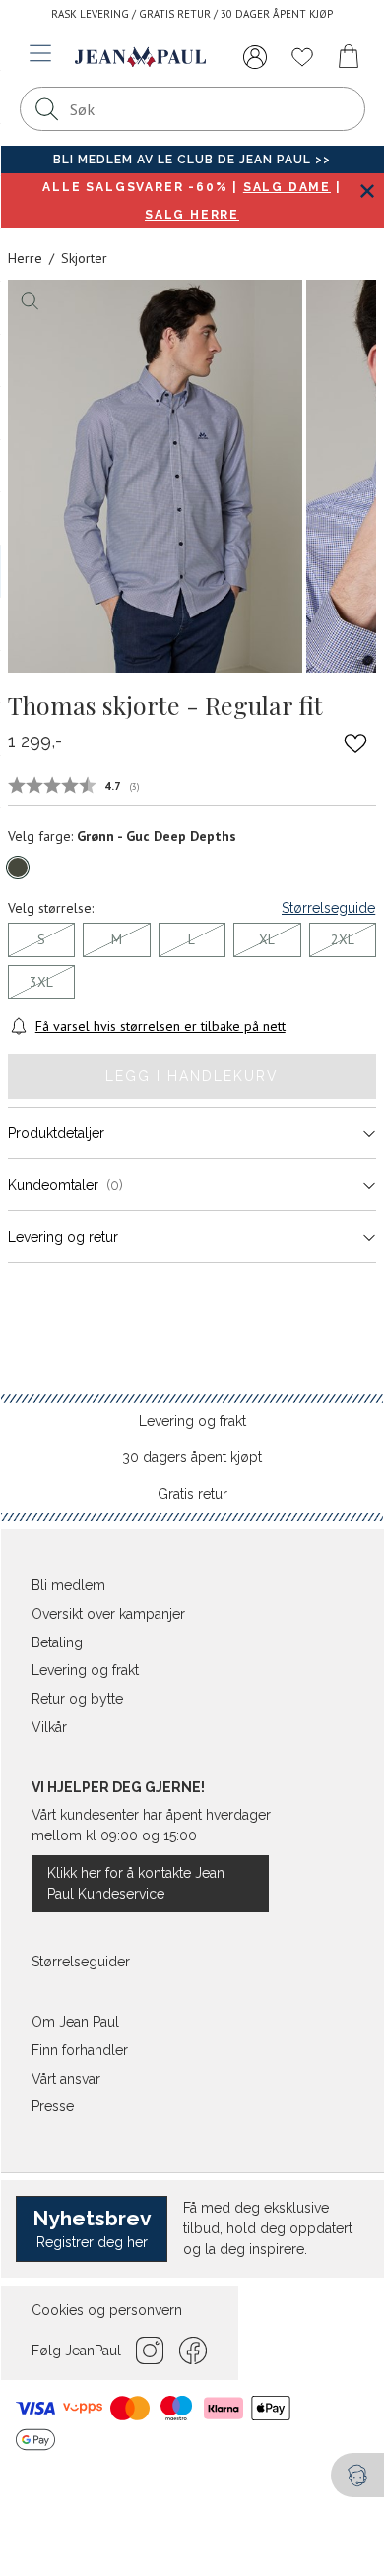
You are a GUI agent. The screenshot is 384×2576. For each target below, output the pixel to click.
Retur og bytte (77, 1699)
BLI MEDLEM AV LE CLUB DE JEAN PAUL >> (192, 160)
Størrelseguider (81, 1962)
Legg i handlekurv (192, 1076)
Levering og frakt (192, 1421)
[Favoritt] (355, 742)
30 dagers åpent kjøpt (192, 1457)
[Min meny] (255, 57)
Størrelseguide (328, 908)
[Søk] (47, 109)
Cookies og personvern (107, 2310)
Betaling (57, 1642)
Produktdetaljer (56, 1133)
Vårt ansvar (66, 2079)
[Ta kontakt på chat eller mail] (357, 2475)
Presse (53, 2106)
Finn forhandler (80, 2050)
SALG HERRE (192, 215)
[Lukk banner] (367, 191)
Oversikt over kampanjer (108, 1614)
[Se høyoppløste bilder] (155, 476)
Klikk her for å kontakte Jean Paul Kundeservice (136, 1883)
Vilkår (49, 1727)
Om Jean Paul (75, 2022)
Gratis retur (192, 1494)
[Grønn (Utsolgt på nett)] (18, 868)
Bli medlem (68, 1585)
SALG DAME (287, 187)
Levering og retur (63, 1237)
